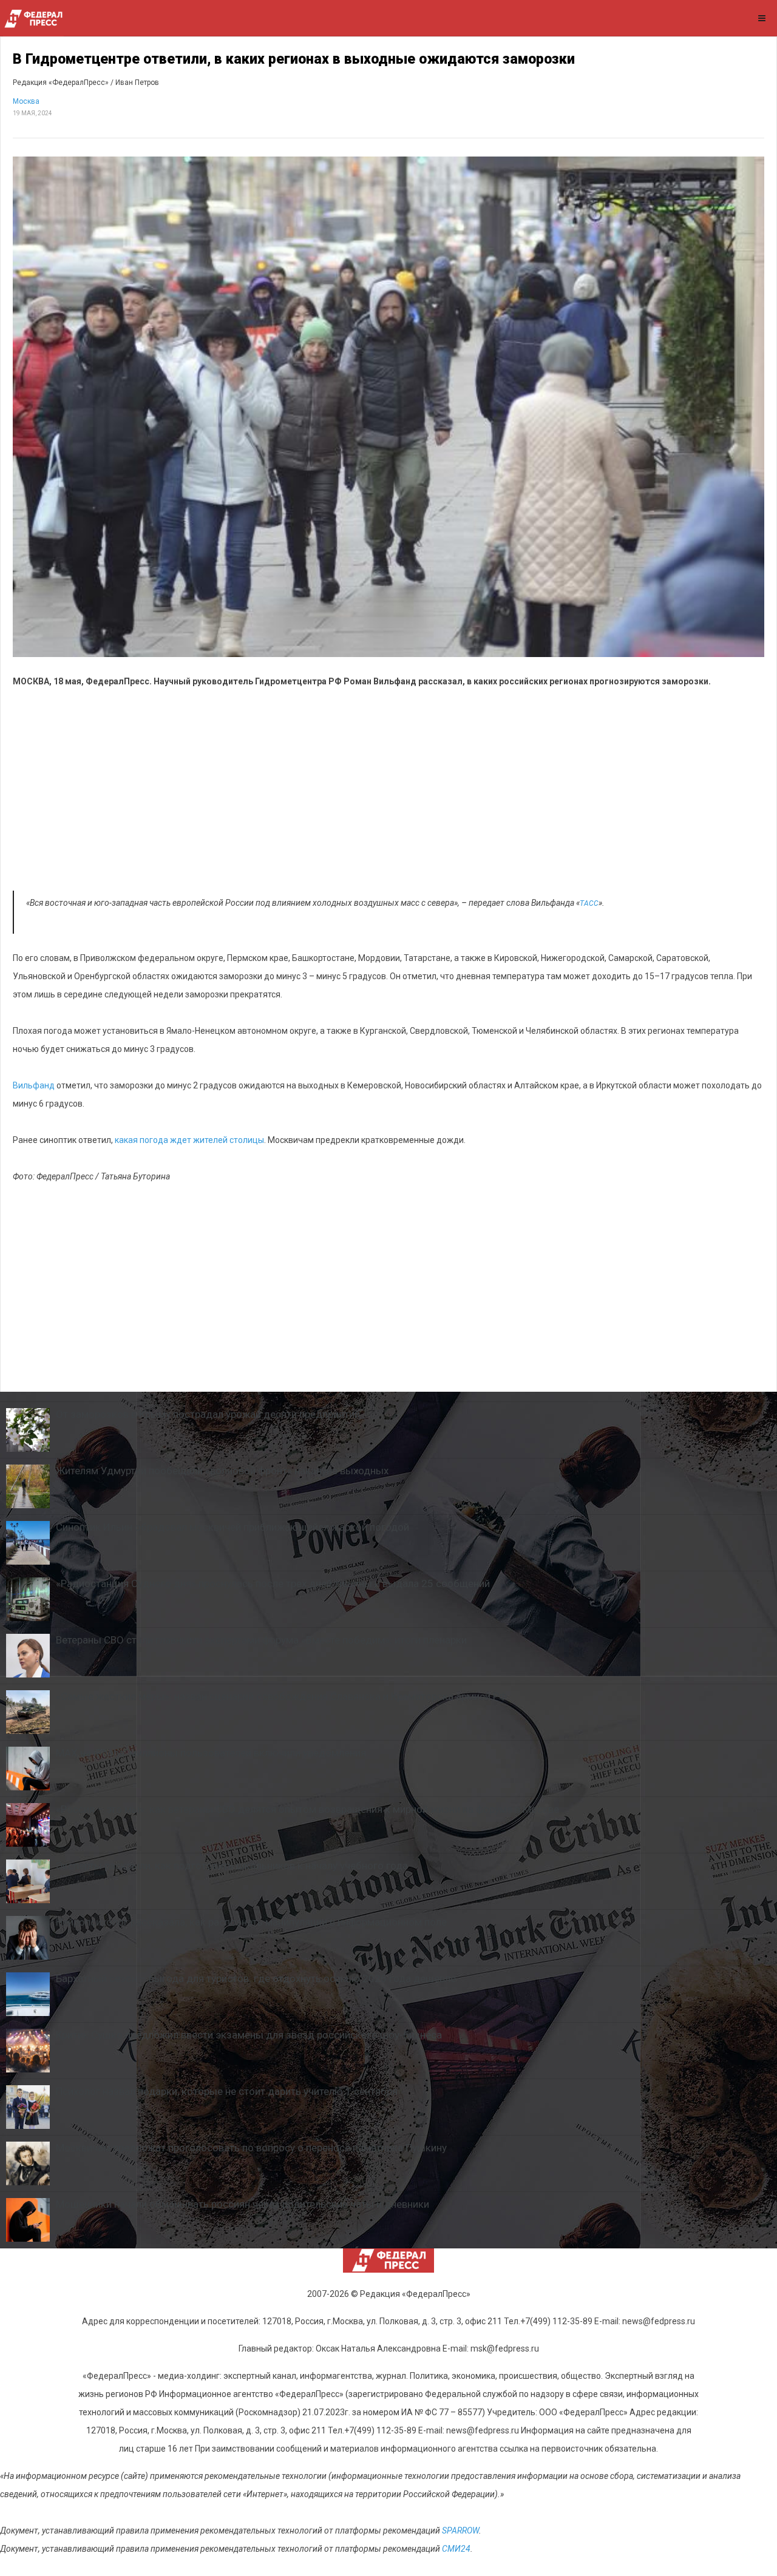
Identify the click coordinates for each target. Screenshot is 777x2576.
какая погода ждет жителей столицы (189, 1140)
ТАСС (589, 903)
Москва (26, 101)
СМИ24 (456, 2549)
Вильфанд (34, 1085)
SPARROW (460, 2530)
